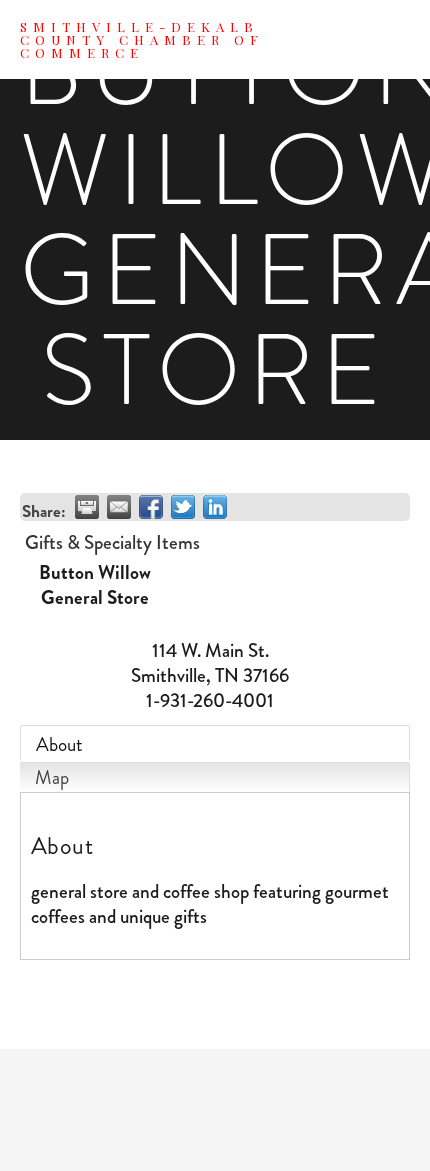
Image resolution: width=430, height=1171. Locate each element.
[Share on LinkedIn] (215, 507)
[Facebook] (215, 1110)
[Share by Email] (119, 507)
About (59, 744)
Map (52, 777)
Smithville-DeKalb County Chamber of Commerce (142, 39)
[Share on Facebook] (151, 507)
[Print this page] (87, 507)
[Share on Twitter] (183, 507)
